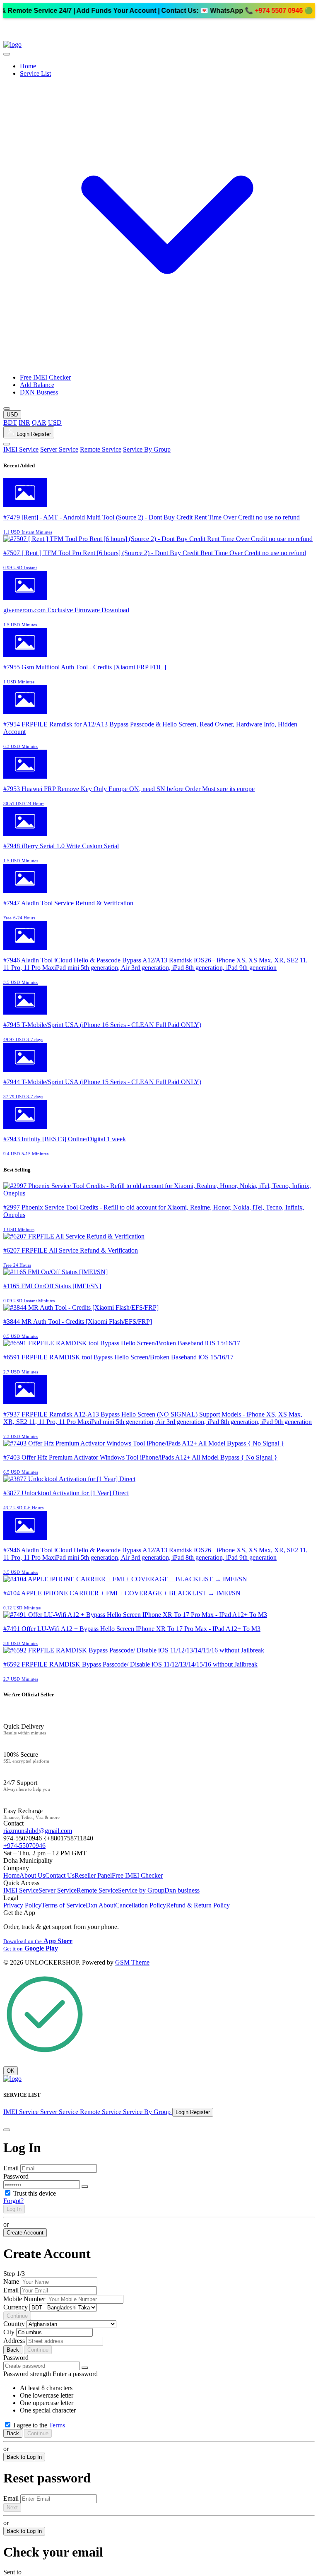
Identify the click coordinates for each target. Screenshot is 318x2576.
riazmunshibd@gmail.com (38, 1831)
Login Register (33, 434)
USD (55, 422)
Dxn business (182, 1890)
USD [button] (12, 415)
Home (28, 66)
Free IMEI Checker (45, 377)
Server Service (59, 449)
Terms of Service (64, 1905)
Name (11, 2281)
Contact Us (60, 1875)
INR (24, 422)
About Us (32, 1875)
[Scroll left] (7, 54)
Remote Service (101, 449)
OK (11, 2071)
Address (14, 2341)
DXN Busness (39, 392)
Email (11, 2168)
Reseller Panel (93, 1875)
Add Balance (37, 385)
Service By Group (147, 449)
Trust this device (35, 2193)
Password (16, 2176)
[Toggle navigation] (7, 444)
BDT (10, 422)
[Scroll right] (7, 409)
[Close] (7, 2130)
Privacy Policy (22, 1905)
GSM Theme (132, 1962)
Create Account (25, 2233)
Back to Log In (24, 2457)
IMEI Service (21, 449)
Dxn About (100, 1905)
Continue (17, 2316)
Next (12, 2507)
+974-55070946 (24, 1846)
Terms (57, 2425)
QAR (39, 422)
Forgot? (13, 2201)
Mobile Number (24, 2299)
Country (14, 2324)
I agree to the (39, 2425)
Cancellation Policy (141, 1905)
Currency (16, 2307)
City (9, 2332)
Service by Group (141, 1890)
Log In (14, 2209)
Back (13, 2350)
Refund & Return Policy (198, 1905)
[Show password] (85, 2186)
